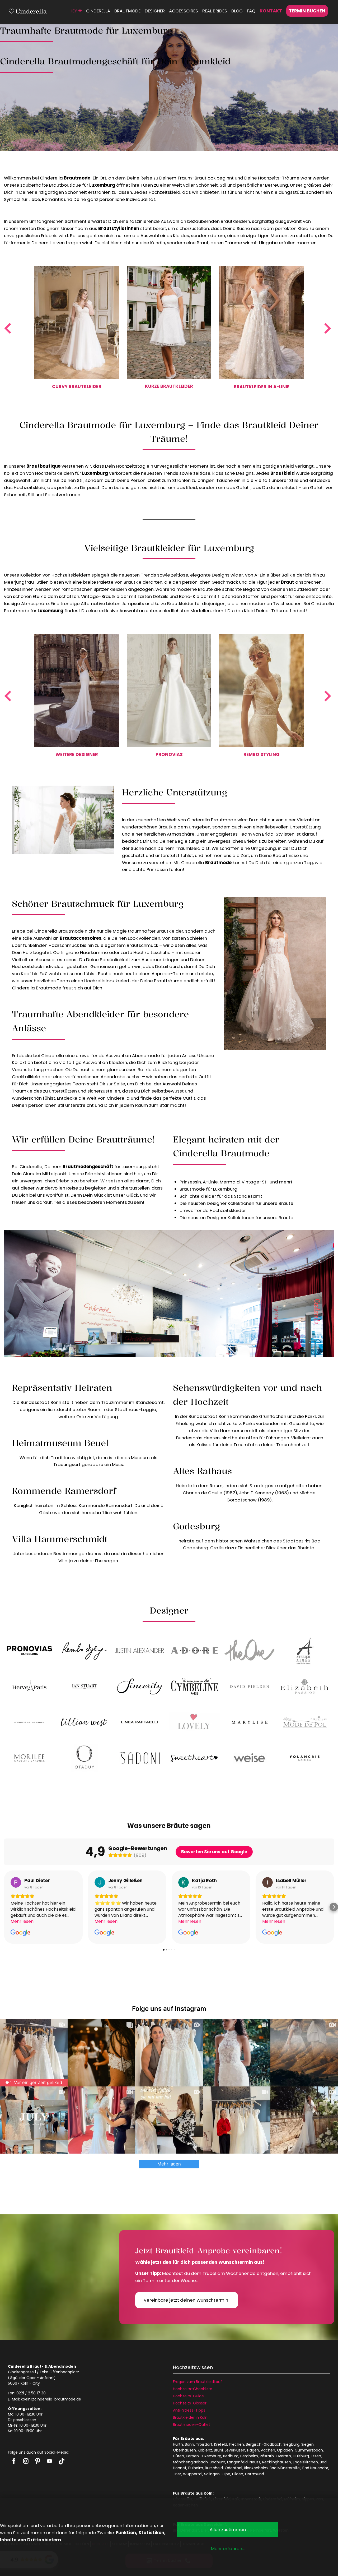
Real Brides (215, 11)
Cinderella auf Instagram (26, 2461)
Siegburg (291, 2444)
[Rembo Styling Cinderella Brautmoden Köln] (84, 1650)
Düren (179, 2456)
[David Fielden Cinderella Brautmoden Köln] (249, 1686)
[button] (4, 1907)
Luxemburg (211, 2456)
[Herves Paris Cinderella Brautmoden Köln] (29, 1686)
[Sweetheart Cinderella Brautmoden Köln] (194, 1758)
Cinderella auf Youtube (50, 2461)
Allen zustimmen (228, 2529)
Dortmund (255, 2474)
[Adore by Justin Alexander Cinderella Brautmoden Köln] (194, 1650)
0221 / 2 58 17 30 (31, 2393)
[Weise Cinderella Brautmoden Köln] (249, 1758)
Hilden (238, 2474)
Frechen (236, 2444)
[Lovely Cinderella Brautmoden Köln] (194, 1722)
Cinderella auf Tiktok (61, 2461)
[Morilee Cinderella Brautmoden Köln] (29, 1758)
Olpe (226, 2474)
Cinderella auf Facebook (14, 2461)
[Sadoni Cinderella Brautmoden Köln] (140, 1758)
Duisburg (301, 2456)
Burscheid (214, 2468)
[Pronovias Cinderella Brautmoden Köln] (29, 1650)
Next (330, 328)
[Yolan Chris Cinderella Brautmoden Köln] (305, 1758)
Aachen (268, 2450)
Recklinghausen (277, 2462)
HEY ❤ (76, 11)
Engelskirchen (305, 2462)
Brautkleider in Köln (190, 2417)
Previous (8, 328)
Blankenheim (256, 2468)
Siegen (308, 2444)
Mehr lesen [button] (22, 1921)
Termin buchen (307, 11)
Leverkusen (235, 2450)
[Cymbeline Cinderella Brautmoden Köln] (194, 1686)
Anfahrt (47, 2378)
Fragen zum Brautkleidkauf (198, 2382)
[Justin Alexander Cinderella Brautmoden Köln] (140, 1650)
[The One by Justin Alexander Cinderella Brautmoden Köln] (249, 1650)
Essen (316, 2456)
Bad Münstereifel (285, 2468)
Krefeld (221, 2444)
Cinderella (98, 11)
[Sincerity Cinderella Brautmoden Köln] (140, 1686)
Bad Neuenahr (315, 2468)
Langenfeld (237, 2462)
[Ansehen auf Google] (16, 1882)
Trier (177, 2474)
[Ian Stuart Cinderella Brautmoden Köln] (84, 1686)
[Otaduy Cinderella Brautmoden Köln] (84, 1758)
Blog (237, 11)
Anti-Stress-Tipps (189, 2410)
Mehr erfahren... (228, 2549)
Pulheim (196, 2468)
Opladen (285, 2450)
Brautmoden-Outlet (192, 2425)
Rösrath (267, 2456)
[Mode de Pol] (305, 1722)
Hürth (178, 2444)
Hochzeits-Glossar (190, 2403)
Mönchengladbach (190, 2462)
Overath (283, 2456)
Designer (155, 11)
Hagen (253, 2450)
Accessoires (184, 11)
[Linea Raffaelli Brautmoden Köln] (140, 1722)
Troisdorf (204, 2444)
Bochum (217, 2462)
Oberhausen (184, 2450)
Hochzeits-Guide (188, 2396)
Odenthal (233, 2468)
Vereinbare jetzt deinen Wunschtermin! (187, 2300)
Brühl (218, 2450)
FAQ (251, 11)
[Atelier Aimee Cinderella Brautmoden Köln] (305, 1650)
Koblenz (205, 2450)
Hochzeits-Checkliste (193, 2389)
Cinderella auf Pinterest (38, 2461)
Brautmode (127, 11)
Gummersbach (309, 2450)
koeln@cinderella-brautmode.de (51, 2399)
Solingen (212, 2474)
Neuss (255, 2462)
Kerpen (192, 2456)
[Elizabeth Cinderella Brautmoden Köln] (305, 1686)
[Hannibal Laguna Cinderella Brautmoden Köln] (29, 1722)
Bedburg (231, 2456)
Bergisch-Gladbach (264, 2444)
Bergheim (249, 2456)
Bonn (189, 2444)
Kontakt (271, 11)
